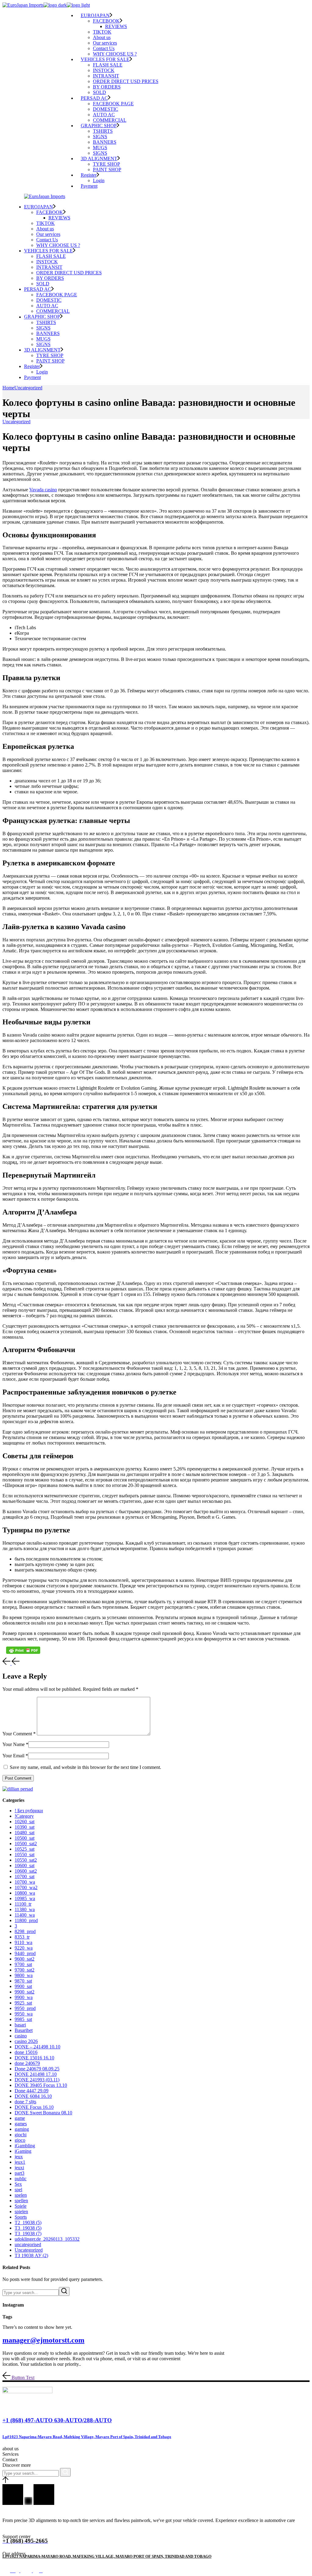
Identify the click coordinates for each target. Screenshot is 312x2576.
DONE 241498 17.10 (36, 2074)
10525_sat (25, 1849)
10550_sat (25, 1854)
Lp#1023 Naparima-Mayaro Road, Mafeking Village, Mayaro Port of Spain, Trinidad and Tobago (87, 2437)
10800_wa (25, 1893)
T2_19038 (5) (28, 2222)
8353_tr (22, 1937)
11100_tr (23, 1904)
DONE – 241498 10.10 (37, 2047)
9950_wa (24, 2014)
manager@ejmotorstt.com (43, 2340)
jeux (19, 2157)
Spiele (21, 2206)
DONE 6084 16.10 (33, 2096)
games (21, 2124)
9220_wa (24, 1948)
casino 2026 (26, 2041)
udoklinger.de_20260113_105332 (47, 2239)
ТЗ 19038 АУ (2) (31, 2255)
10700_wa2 (26, 1887)
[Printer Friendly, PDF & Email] (23, 1650)
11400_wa (25, 1915)
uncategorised (28, 2244)
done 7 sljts (25, 2102)
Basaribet (24, 2030)
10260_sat (25, 1822)
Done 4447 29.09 (32, 2091)
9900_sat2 (25, 1992)
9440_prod (25, 1953)
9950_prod (25, 2008)
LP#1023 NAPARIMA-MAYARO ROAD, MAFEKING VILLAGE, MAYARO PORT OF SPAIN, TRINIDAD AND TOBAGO (107, 2556)
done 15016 (26, 2052)
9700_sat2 (25, 1970)
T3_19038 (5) (28, 2228)
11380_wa (25, 1909)
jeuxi (19, 2168)
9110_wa (23, 1942)
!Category (24, 1816)
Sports (21, 2217)
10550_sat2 (26, 1860)
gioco (20, 2140)
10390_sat (25, 1827)
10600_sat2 (26, 1871)
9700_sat (23, 1964)
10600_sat (25, 1865)
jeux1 (20, 2162)
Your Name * (15, 1744)
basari (20, 2025)
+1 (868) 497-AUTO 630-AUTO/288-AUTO (57, 2420)
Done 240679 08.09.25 (37, 2069)
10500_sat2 (26, 1844)
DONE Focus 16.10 (34, 2107)
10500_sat (25, 1838)
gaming (22, 2129)
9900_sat (23, 1986)
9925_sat (23, 2003)
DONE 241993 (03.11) (37, 2080)
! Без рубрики (29, 1811)
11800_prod (26, 1920)
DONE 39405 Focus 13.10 (41, 2085)
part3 (19, 2173)
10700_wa (25, 1882)
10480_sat (25, 1833)
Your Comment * (19, 1734)
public (21, 2179)
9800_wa (24, 1975)
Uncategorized (28, 388)
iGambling (25, 2146)
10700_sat (25, 1876)
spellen (21, 2201)
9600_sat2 (25, 1959)
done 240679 (27, 2063)
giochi (21, 2135)
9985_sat (23, 2019)
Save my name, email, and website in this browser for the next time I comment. (85, 1767)
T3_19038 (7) (28, 2233)
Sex (18, 2184)
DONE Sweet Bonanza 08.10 (43, 2113)
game (20, 2118)
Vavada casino (43, 490)
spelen (21, 2195)
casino (21, 2036)
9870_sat (23, 1981)
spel (18, 2190)
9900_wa (24, 1997)
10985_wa (25, 1898)
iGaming (23, 2151)
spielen (21, 2212)
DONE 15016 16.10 (34, 2058)
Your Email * (15, 1756)
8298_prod (25, 1931)
